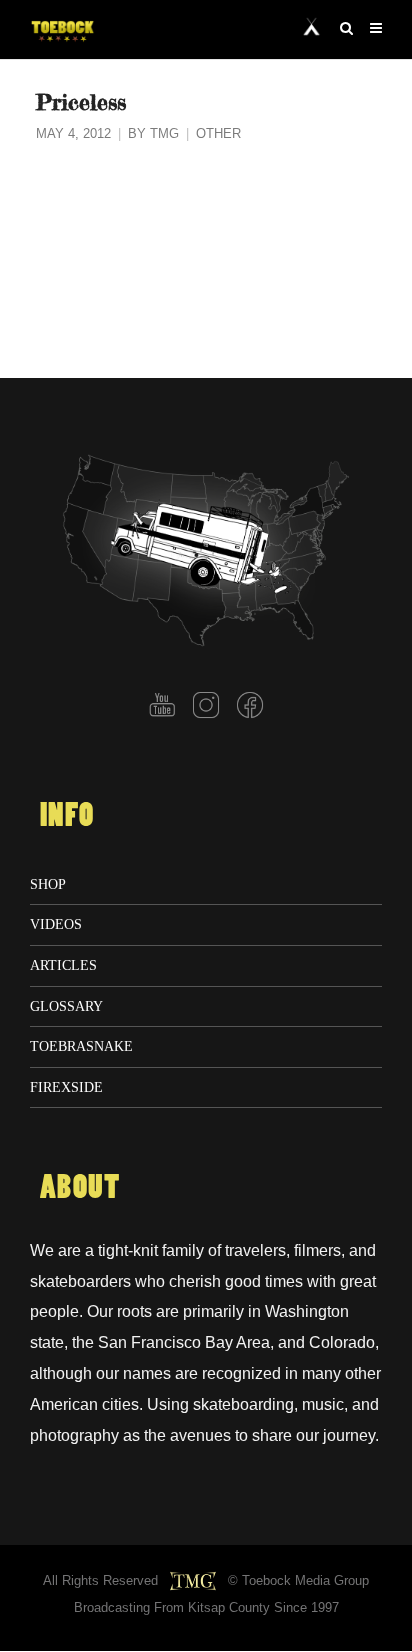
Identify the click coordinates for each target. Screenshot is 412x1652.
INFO (67, 816)
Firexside (66, 1087)
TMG (164, 134)
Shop (48, 884)
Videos (56, 924)
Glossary (66, 1006)
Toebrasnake (81, 1046)
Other (218, 134)
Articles (63, 965)
